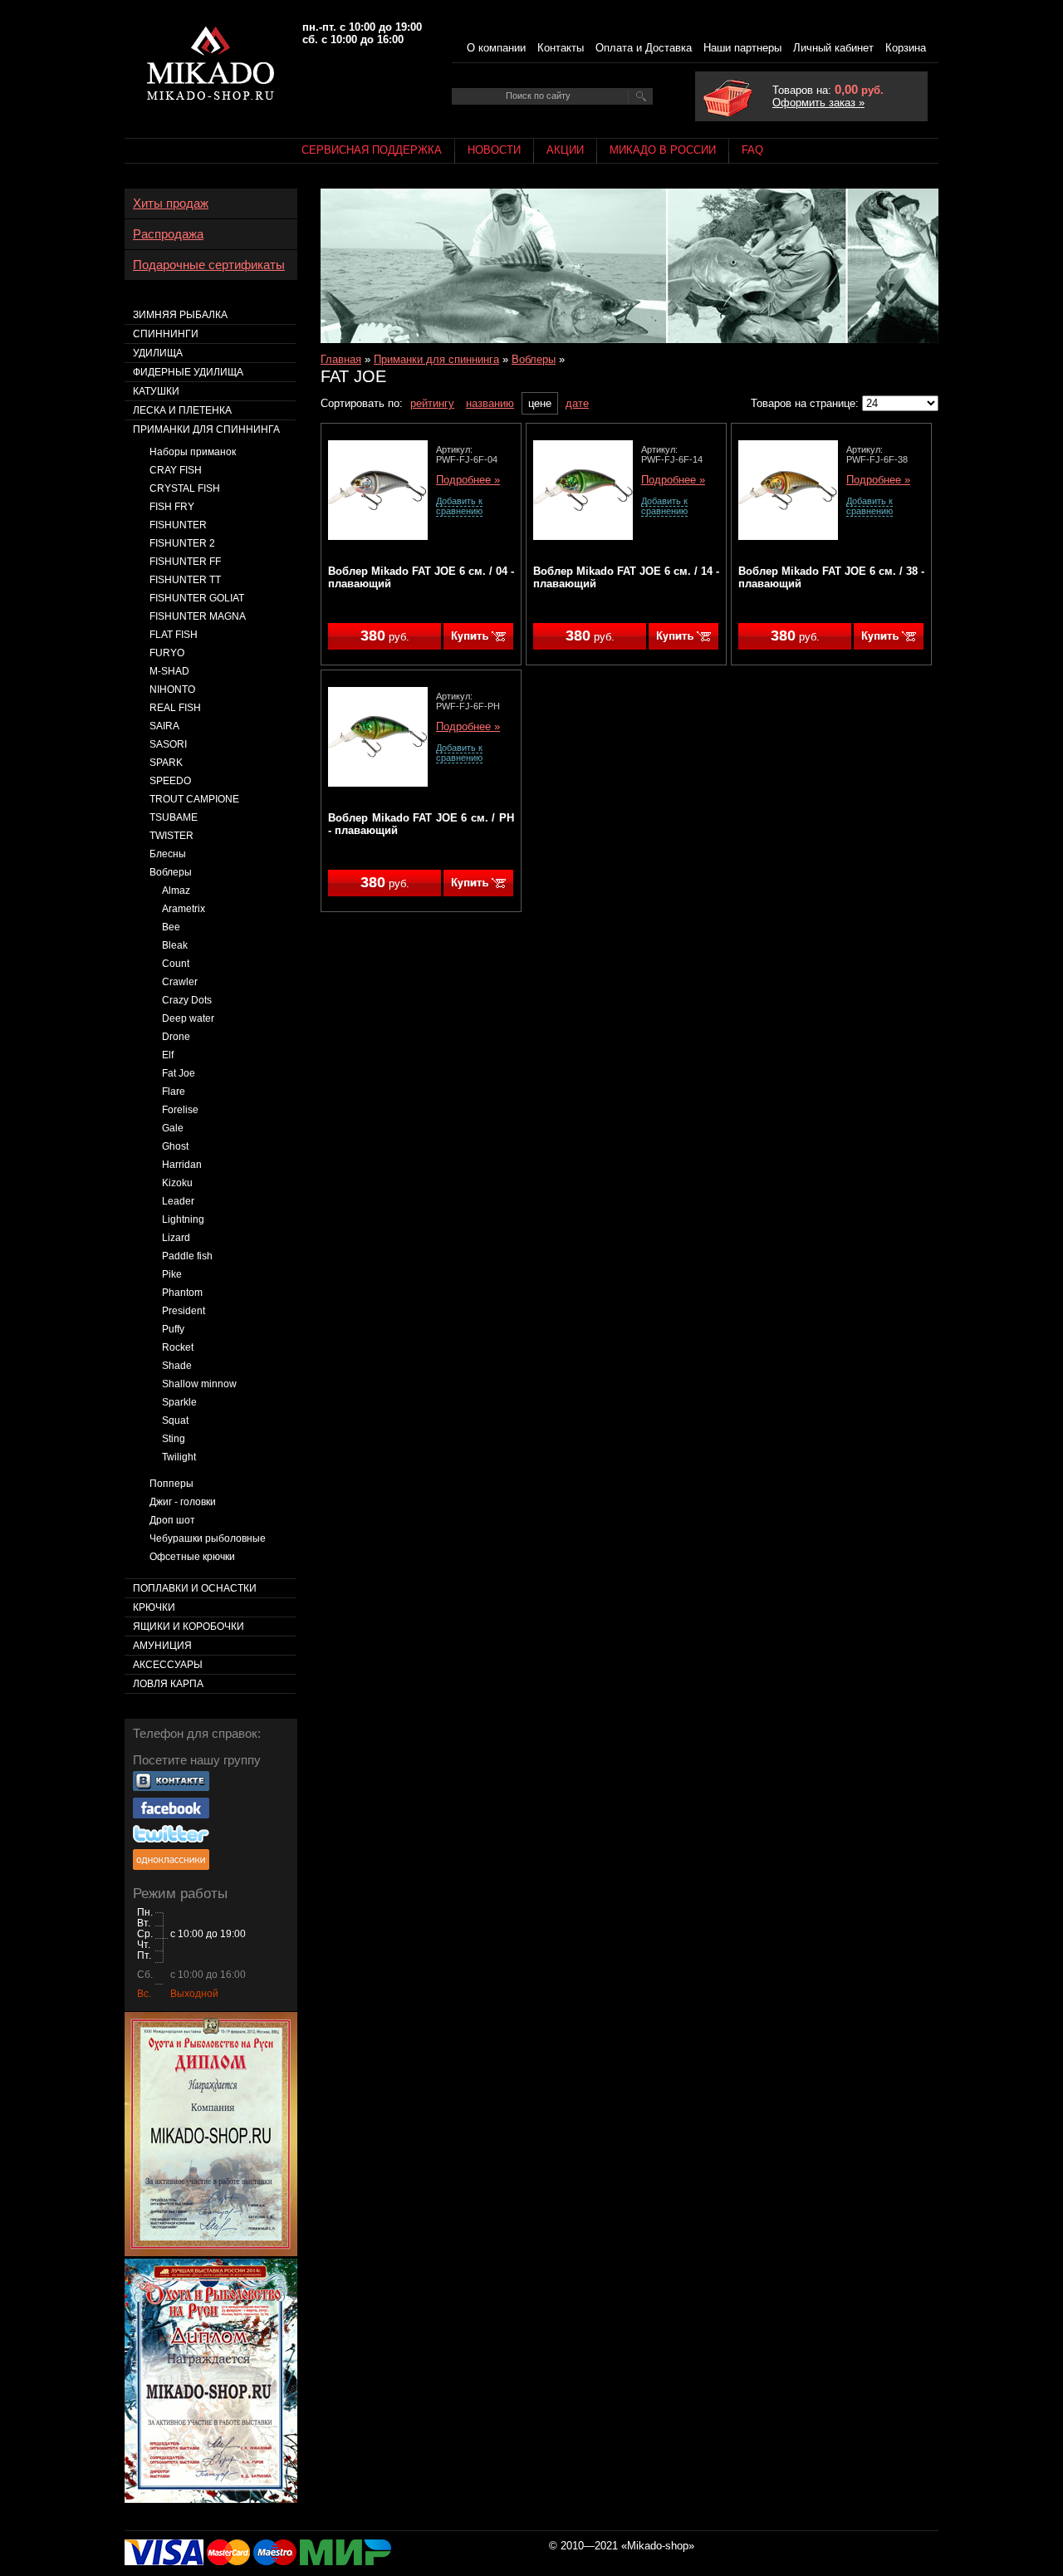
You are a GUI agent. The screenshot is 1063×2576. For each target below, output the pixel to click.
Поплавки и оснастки (195, 1588)
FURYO (167, 653)
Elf (168, 1055)
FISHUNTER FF (185, 562)
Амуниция (162, 1646)
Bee (171, 927)
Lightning (183, 1219)
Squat (175, 1420)
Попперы (171, 1484)
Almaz (176, 891)
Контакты (561, 48)
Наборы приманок (193, 452)
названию (490, 403)
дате (577, 403)
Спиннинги (166, 334)
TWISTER (171, 836)
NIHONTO (172, 689)
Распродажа (168, 234)
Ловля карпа (168, 1684)
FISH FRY (172, 507)
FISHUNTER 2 (182, 543)
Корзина (906, 48)
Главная (341, 359)
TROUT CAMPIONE (194, 799)
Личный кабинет (833, 48)
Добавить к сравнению (459, 506)
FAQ (752, 150)
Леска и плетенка (182, 410)
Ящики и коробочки (189, 1627)
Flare (174, 1092)
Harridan (182, 1165)
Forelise (180, 1110)
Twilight (179, 1457)
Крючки (154, 1607)
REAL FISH (175, 708)
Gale (173, 1128)
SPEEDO (170, 781)
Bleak (175, 945)
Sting (174, 1439)
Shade (177, 1366)
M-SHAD (169, 671)
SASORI (168, 744)
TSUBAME (174, 817)
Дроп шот (172, 1520)
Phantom (182, 1293)
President (184, 1311)
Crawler (180, 982)
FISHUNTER (178, 525)
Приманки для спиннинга (436, 359)
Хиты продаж (171, 204)
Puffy (173, 1329)
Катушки (156, 391)
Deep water (188, 1018)
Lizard (176, 1238)
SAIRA (164, 726)
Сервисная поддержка (372, 150)
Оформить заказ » (818, 103)
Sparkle (179, 1402)
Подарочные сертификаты (209, 265)
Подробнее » (468, 480)
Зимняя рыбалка (180, 315)
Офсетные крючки (192, 1557)
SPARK (166, 763)
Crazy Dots (187, 1000)
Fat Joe (179, 1073)
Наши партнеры (742, 48)
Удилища (158, 353)
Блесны (168, 854)
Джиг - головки (183, 1502)
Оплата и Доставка (644, 48)
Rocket (178, 1347)
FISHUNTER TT (185, 580)
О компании (496, 48)
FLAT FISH (174, 635)
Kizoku (177, 1183)
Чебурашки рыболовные (208, 1538)
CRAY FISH (176, 470)
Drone (176, 1037)
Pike (172, 1274)
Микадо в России (663, 150)
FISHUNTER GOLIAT (197, 598)
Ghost (175, 1146)
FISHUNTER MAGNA (198, 616)
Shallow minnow (199, 1384)
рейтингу (432, 403)
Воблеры (534, 359)
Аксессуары (168, 1665)
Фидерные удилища (188, 372)
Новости (494, 150)
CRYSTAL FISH (185, 488)
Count (176, 964)
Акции (565, 150)
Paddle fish (187, 1256)
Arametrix (184, 909)
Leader (178, 1201)
